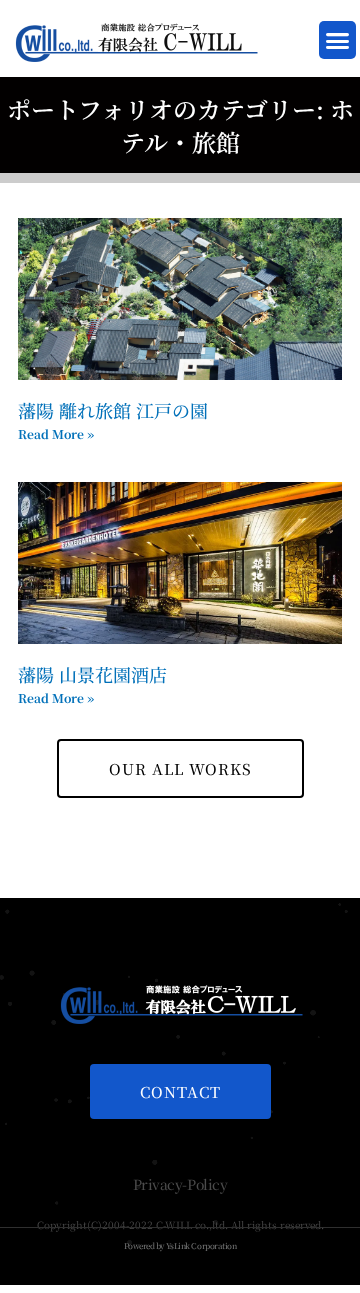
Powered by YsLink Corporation (180, 1245)
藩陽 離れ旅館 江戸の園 (113, 410)
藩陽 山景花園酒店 (92, 674)
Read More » (56, 433)
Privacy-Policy (180, 1184)
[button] (338, 40)
